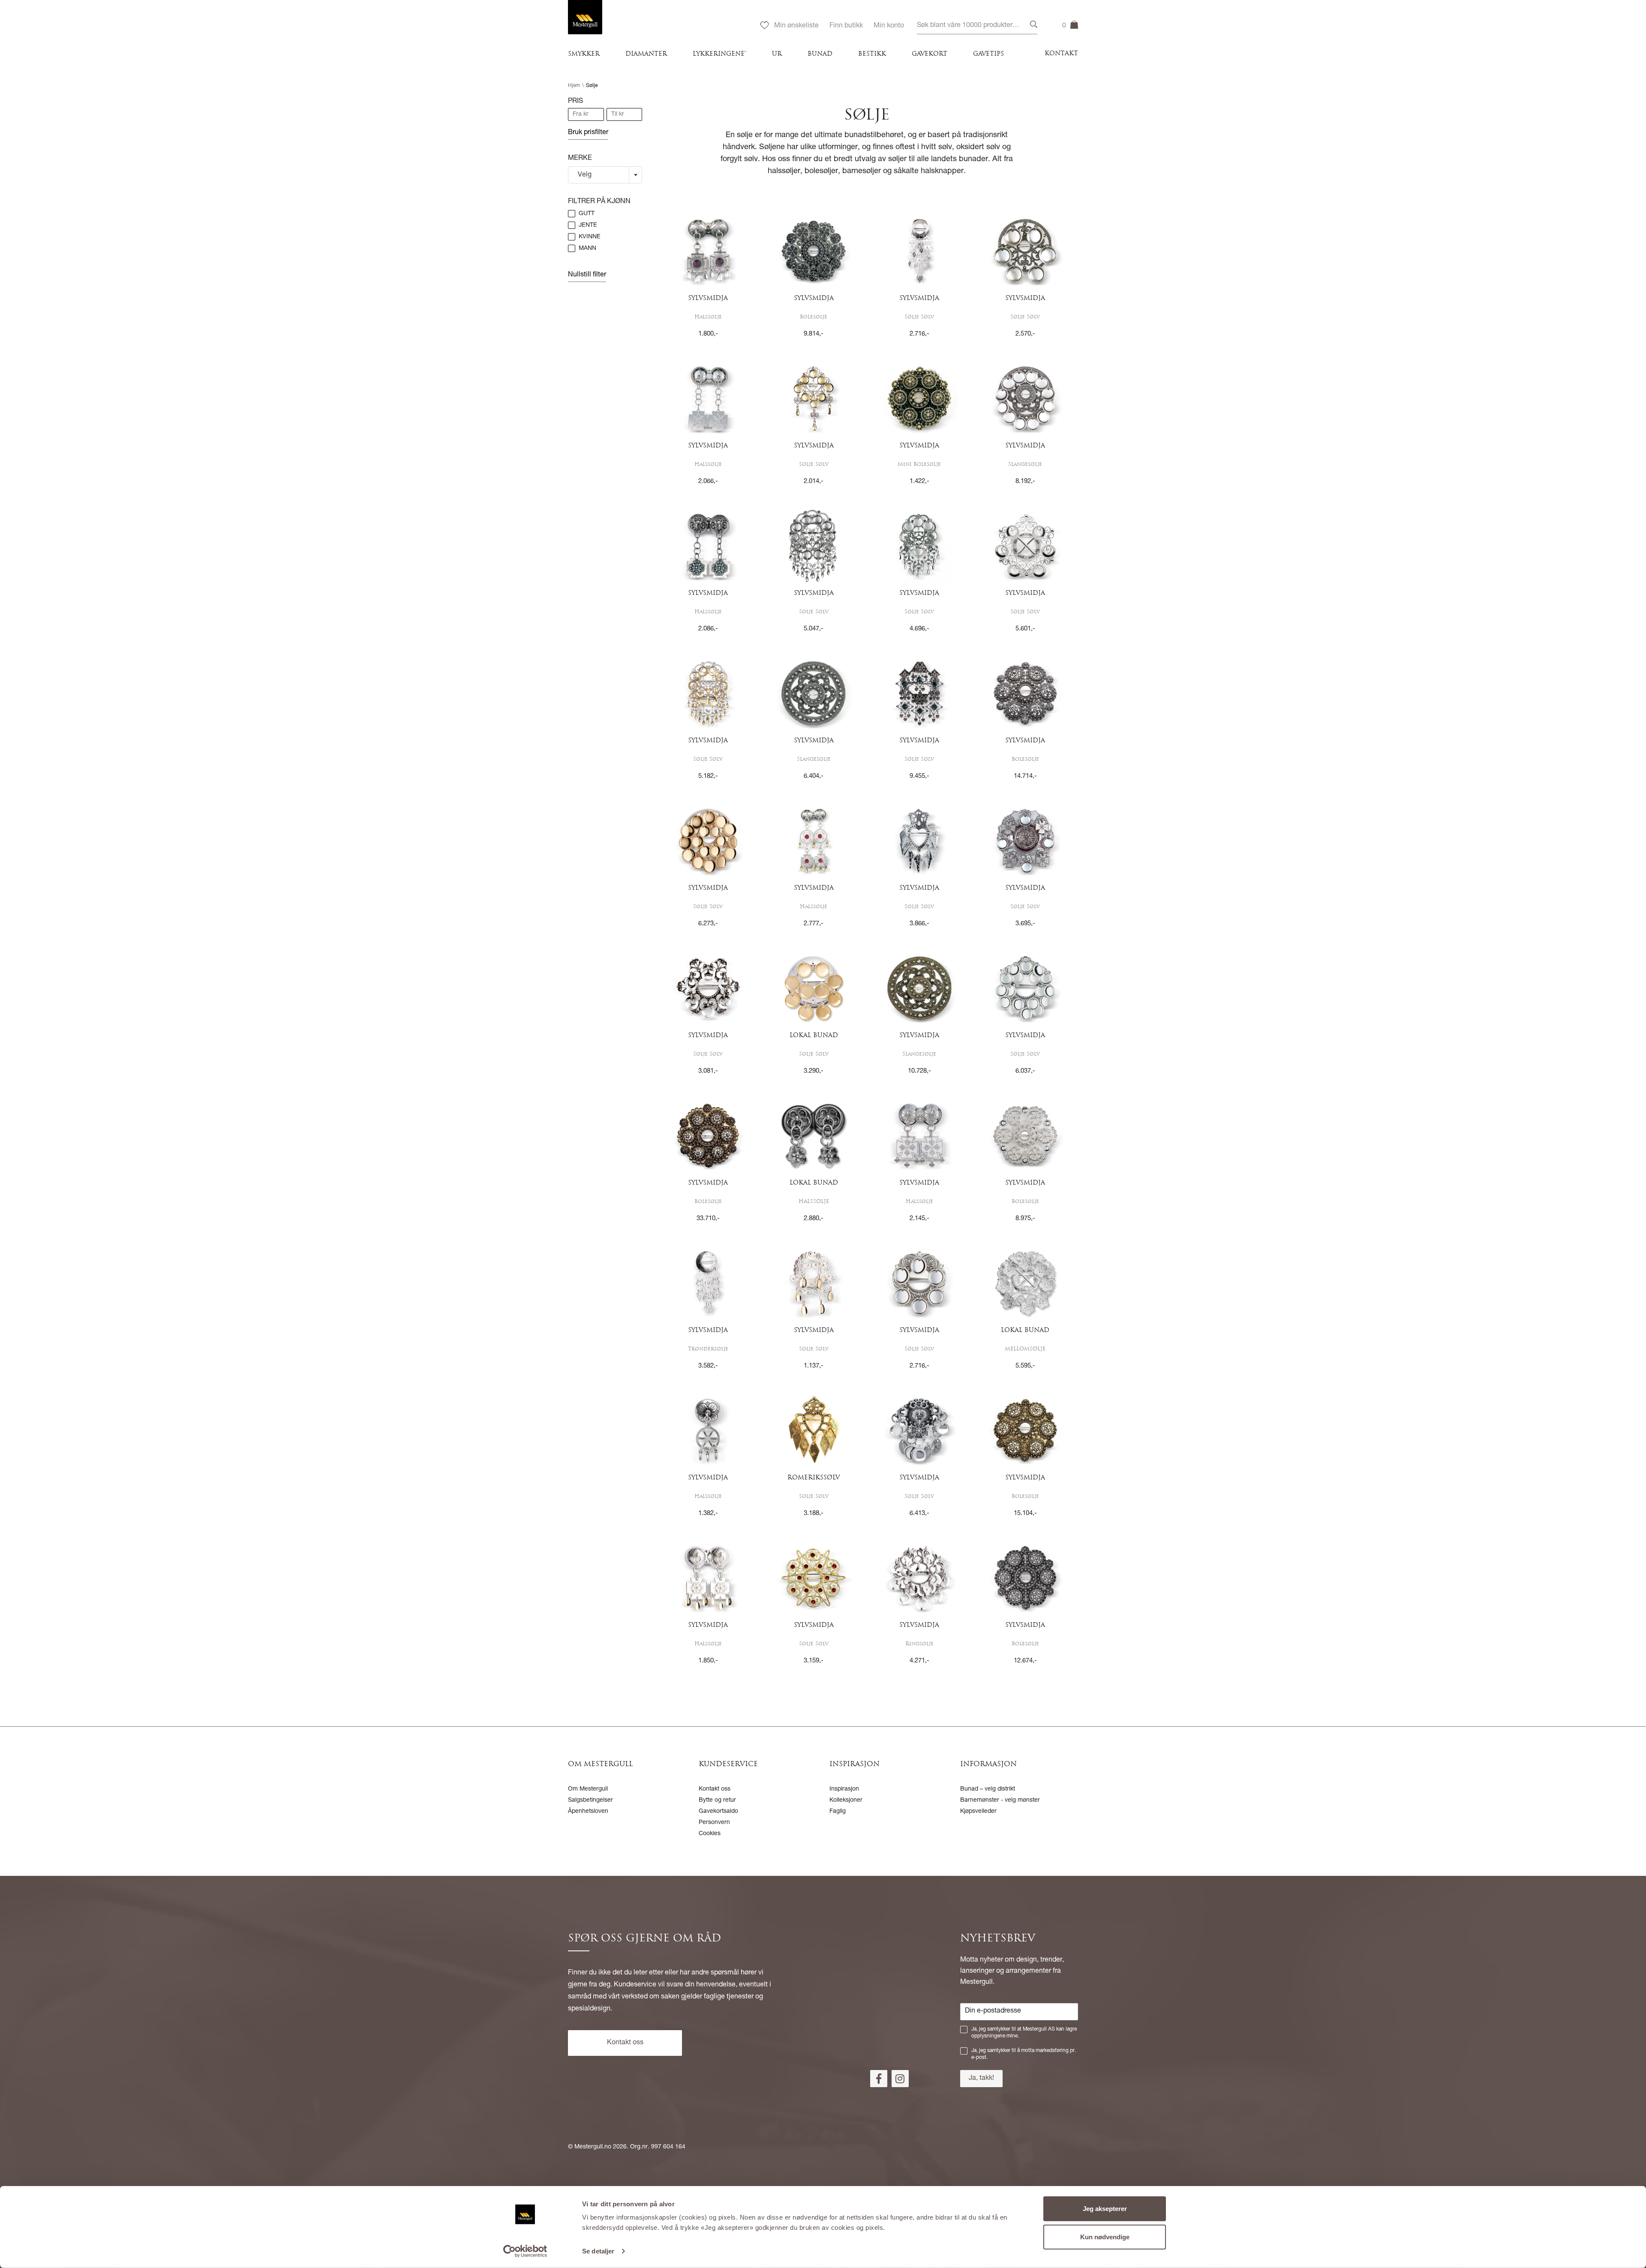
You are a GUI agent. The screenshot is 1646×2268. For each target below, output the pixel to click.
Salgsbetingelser (590, 1800)
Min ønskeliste (796, 26)
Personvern (714, 1823)
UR (777, 54)
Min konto (889, 26)
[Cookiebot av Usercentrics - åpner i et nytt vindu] (525, 2251)
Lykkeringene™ (719, 54)
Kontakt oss (715, 1789)
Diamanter (646, 54)
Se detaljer (598, 2251)
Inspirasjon (844, 1789)
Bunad (820, 54)
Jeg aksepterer (1105, 2209)
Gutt (587, 214)
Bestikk (872, 54)
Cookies (710, 1834)
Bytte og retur (717, 1800)
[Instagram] (900, 2079)
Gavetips (988, 54)
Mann (587, 249)
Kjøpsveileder (978, 1812)
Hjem (574, 86)
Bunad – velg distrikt (988, 1789)
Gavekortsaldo (718, 1812)
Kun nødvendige (1105, 2236)
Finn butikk (846, 26)
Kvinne (590, 237)
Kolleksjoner (846, 1800)
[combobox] (977, 26)
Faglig (838, 1812)
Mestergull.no (593, 2147)
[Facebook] (879, 2079)
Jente (588, 225)
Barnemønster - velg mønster (1000, 1800)
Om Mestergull (588, 1789)
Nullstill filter (587, 275)
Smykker (584, 54)
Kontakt (1061, 54)
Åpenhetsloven (588, 1812)
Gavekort (930, 54)
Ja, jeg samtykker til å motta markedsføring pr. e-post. (1024, 2054)
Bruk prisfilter (588, 133)
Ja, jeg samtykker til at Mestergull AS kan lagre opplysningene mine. (1024, 2033)
